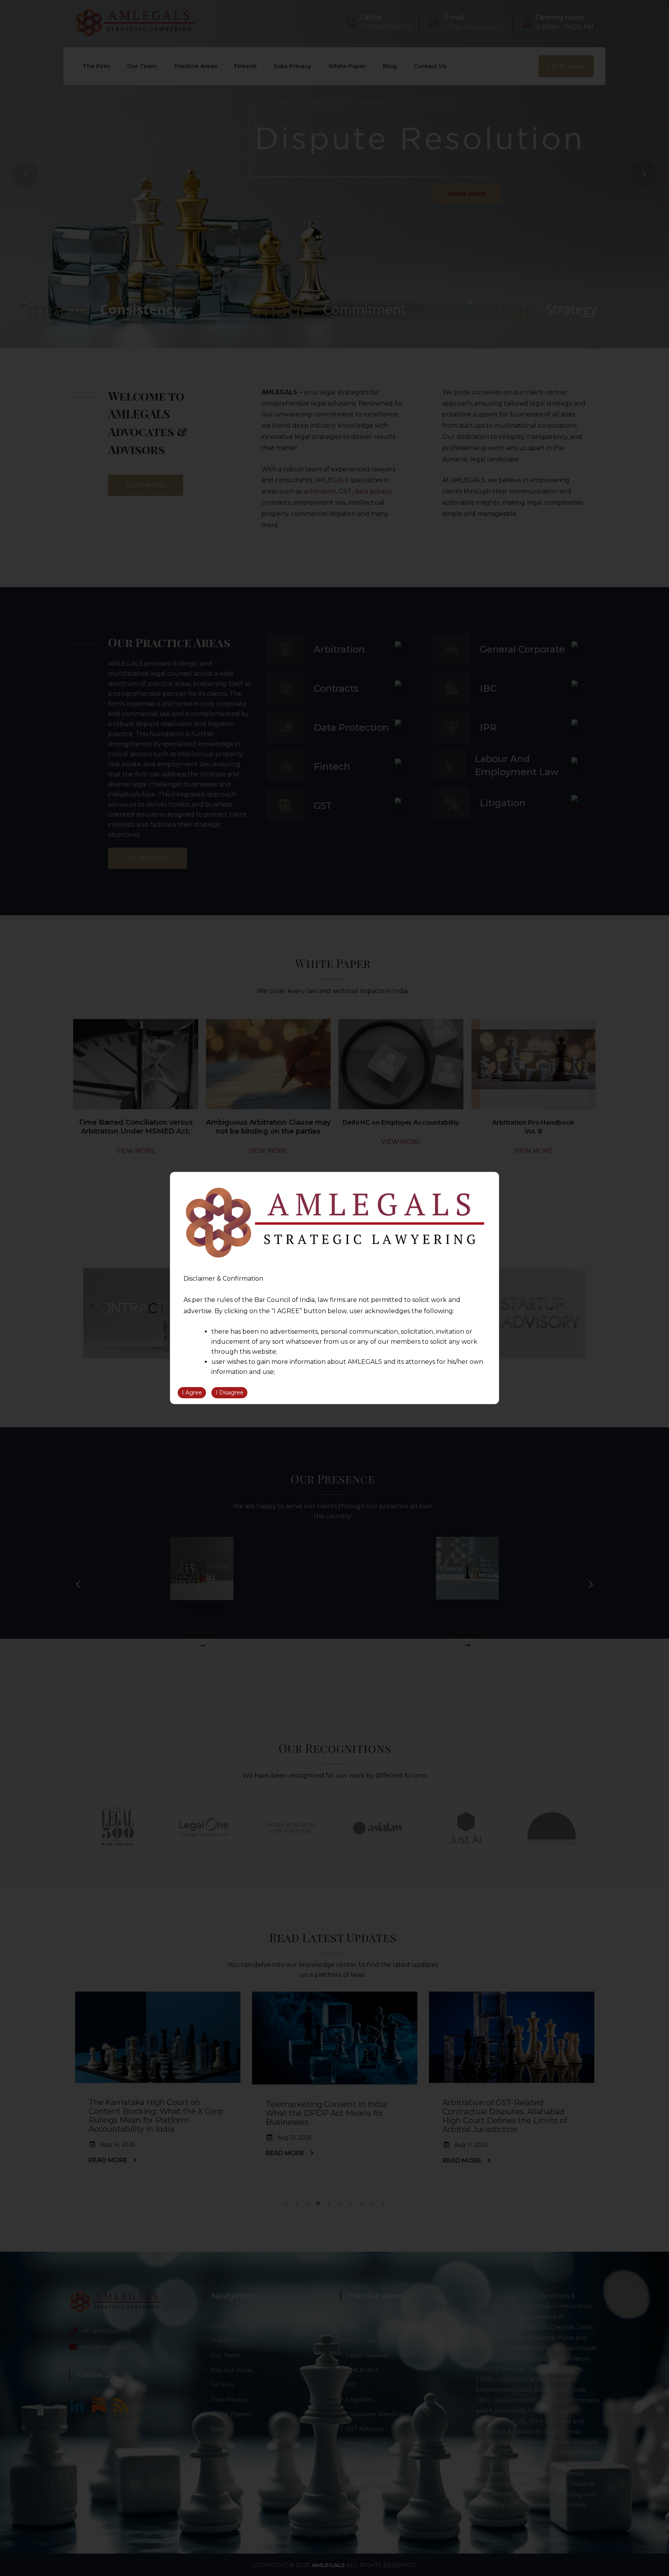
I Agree (192, 1392)
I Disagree (230, 1392)
